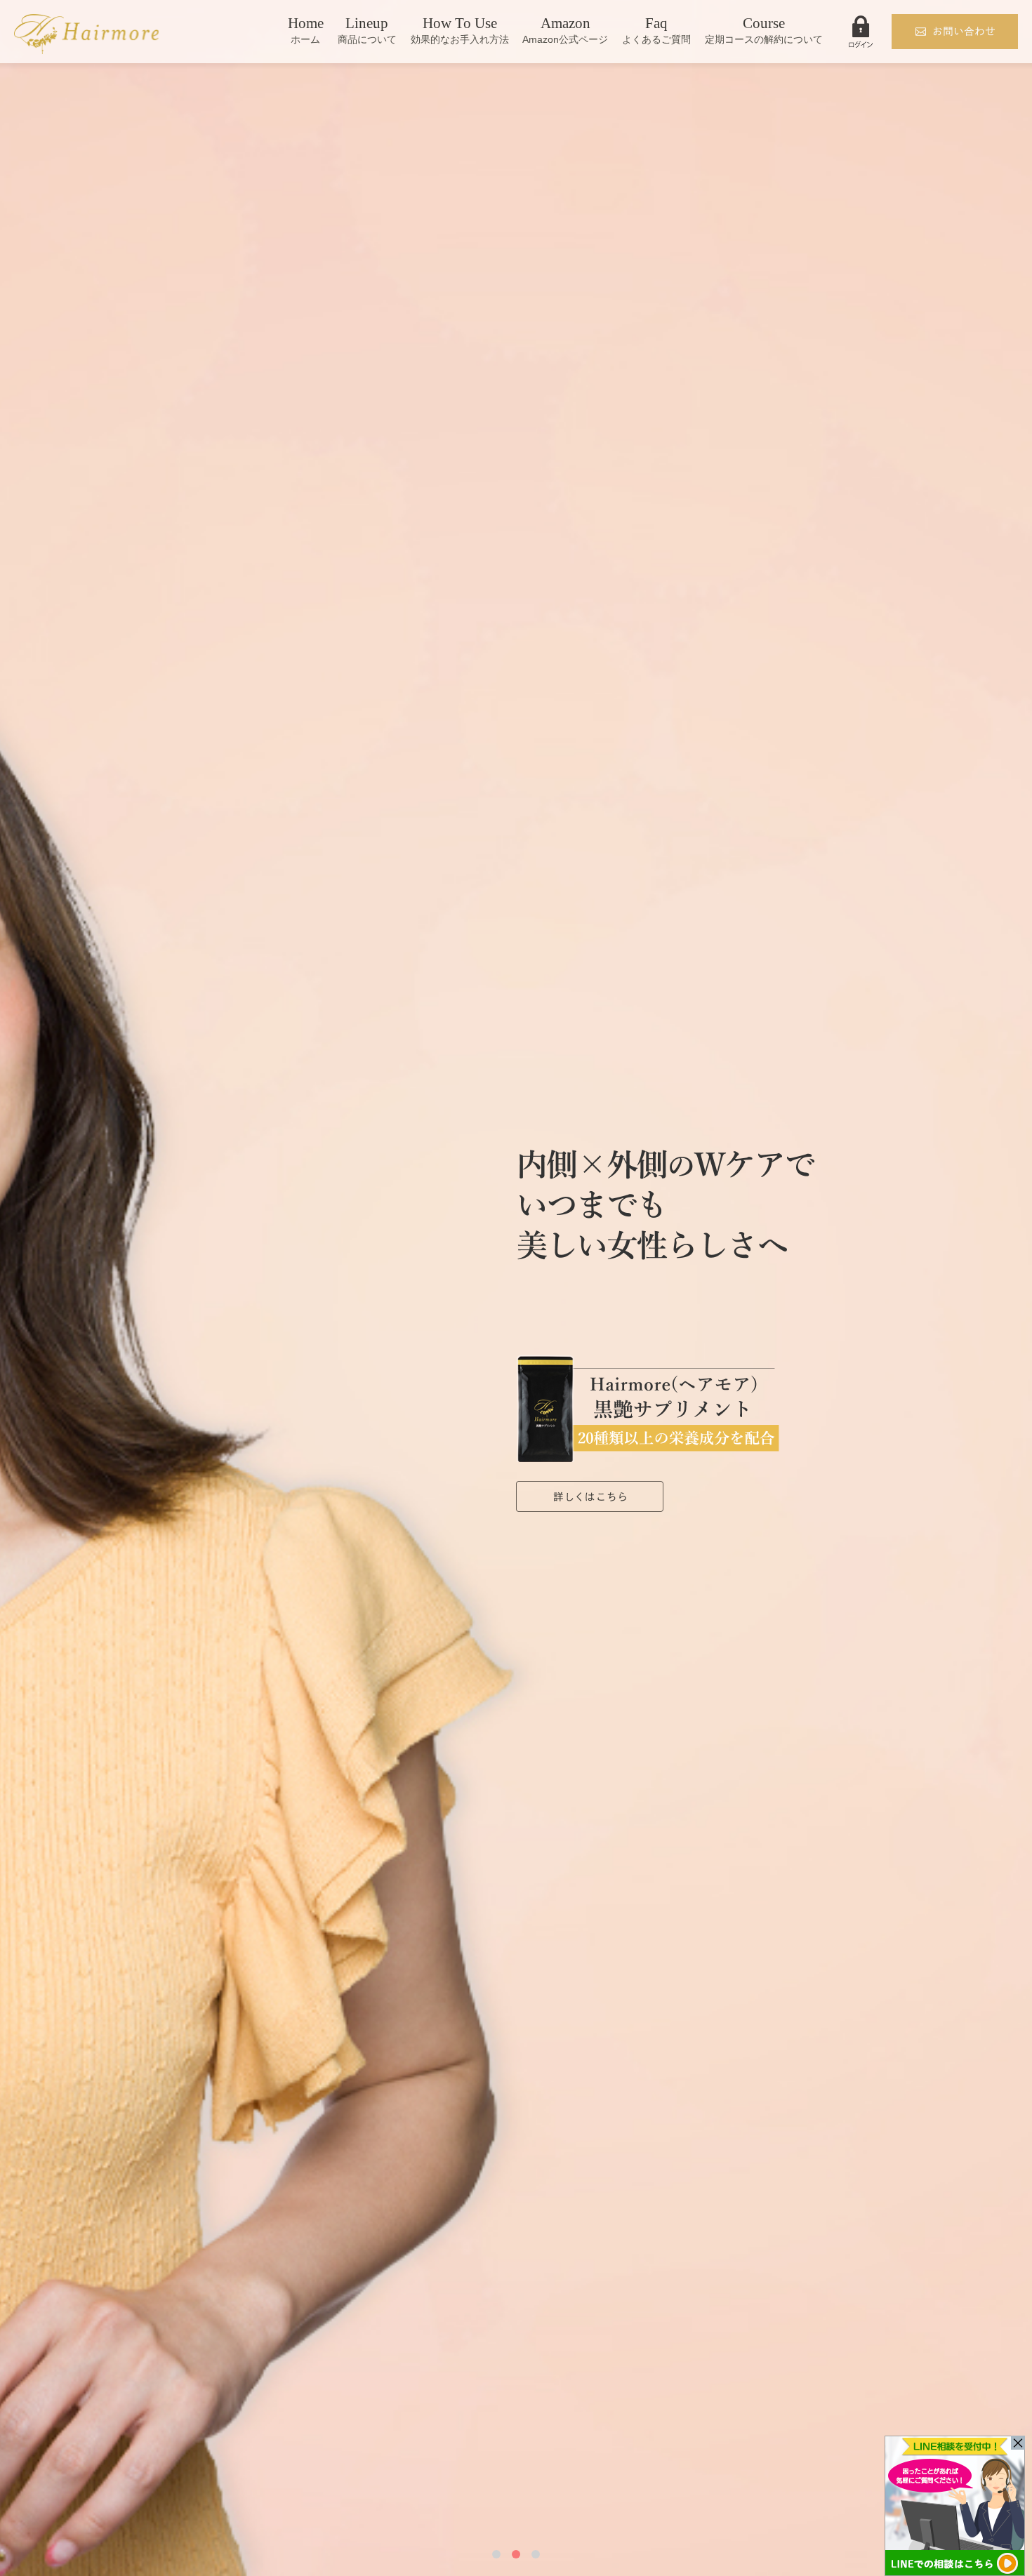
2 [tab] (516, 2554)
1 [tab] (496, 2554)
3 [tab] (536, 2554)
